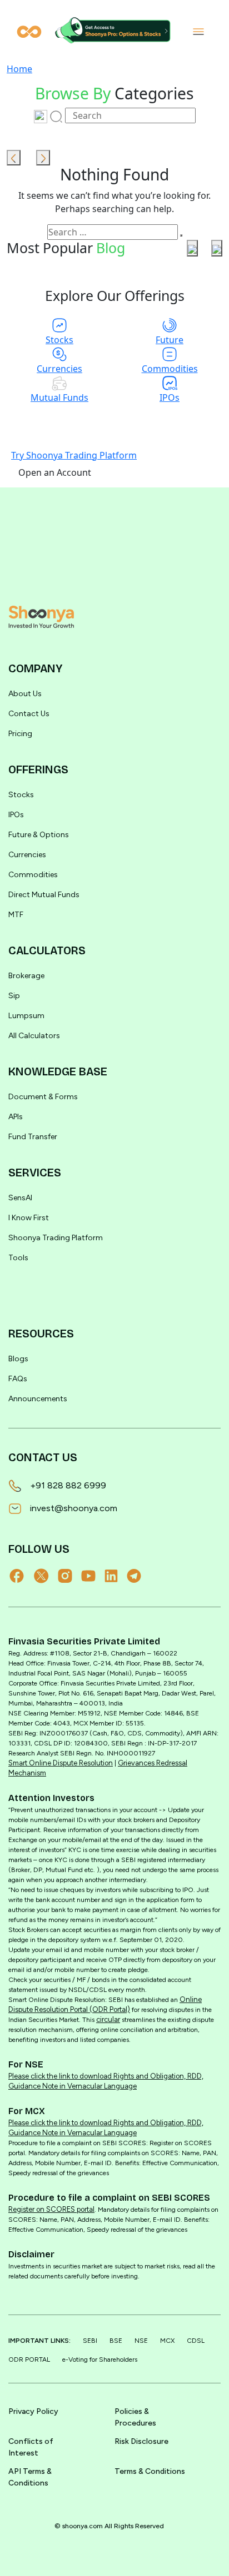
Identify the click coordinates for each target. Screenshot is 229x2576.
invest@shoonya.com (74, 1508)
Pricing (20, 734)
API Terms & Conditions (30, 2477)
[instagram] (69, 1576)
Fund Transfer (33, 1137)
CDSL (196, 2341)
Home (19, 69)
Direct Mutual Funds (44, 895)
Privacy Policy (33, 2411)
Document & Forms (43, 1097)
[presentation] (14, 158)
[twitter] (46, 1576)
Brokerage (26, 976)
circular (108, 2019)
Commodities (33, 875)
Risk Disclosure (141, 2441)
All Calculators (34, 1036)
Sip (14, 996)
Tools (18, 1258)
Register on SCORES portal (51, 2209)
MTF (16, 915)
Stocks (21, 795)
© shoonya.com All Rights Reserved (109, 2526)
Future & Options (39, 835)
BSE (116, 2341)
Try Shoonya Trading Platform (74, 455)
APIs (16, 1117)
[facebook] (21, 1576)
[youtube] (93, 1576)
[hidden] (41, 617)
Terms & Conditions (150, 2471)
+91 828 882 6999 (68, 1485)
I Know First (29, 1218)
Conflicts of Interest (31, 2447)
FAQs (18, 1379)
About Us (25, 694)
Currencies (27, 855)
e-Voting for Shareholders (100, 2359)
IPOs (16, 815)
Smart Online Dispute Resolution (61, 1763)
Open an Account (55, 472)
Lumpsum (26, 1016)
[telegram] (138, 1576)
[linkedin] (116, 1576)
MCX (167, 2341)
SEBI (90, 2341)
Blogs (18, 1359)
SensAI (20, 1198)
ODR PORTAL (29, 2359)
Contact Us (29, 714)
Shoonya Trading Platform (56, 1238)
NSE (141, 2341)
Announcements (38, 1399)
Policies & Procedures (135, 2417)
